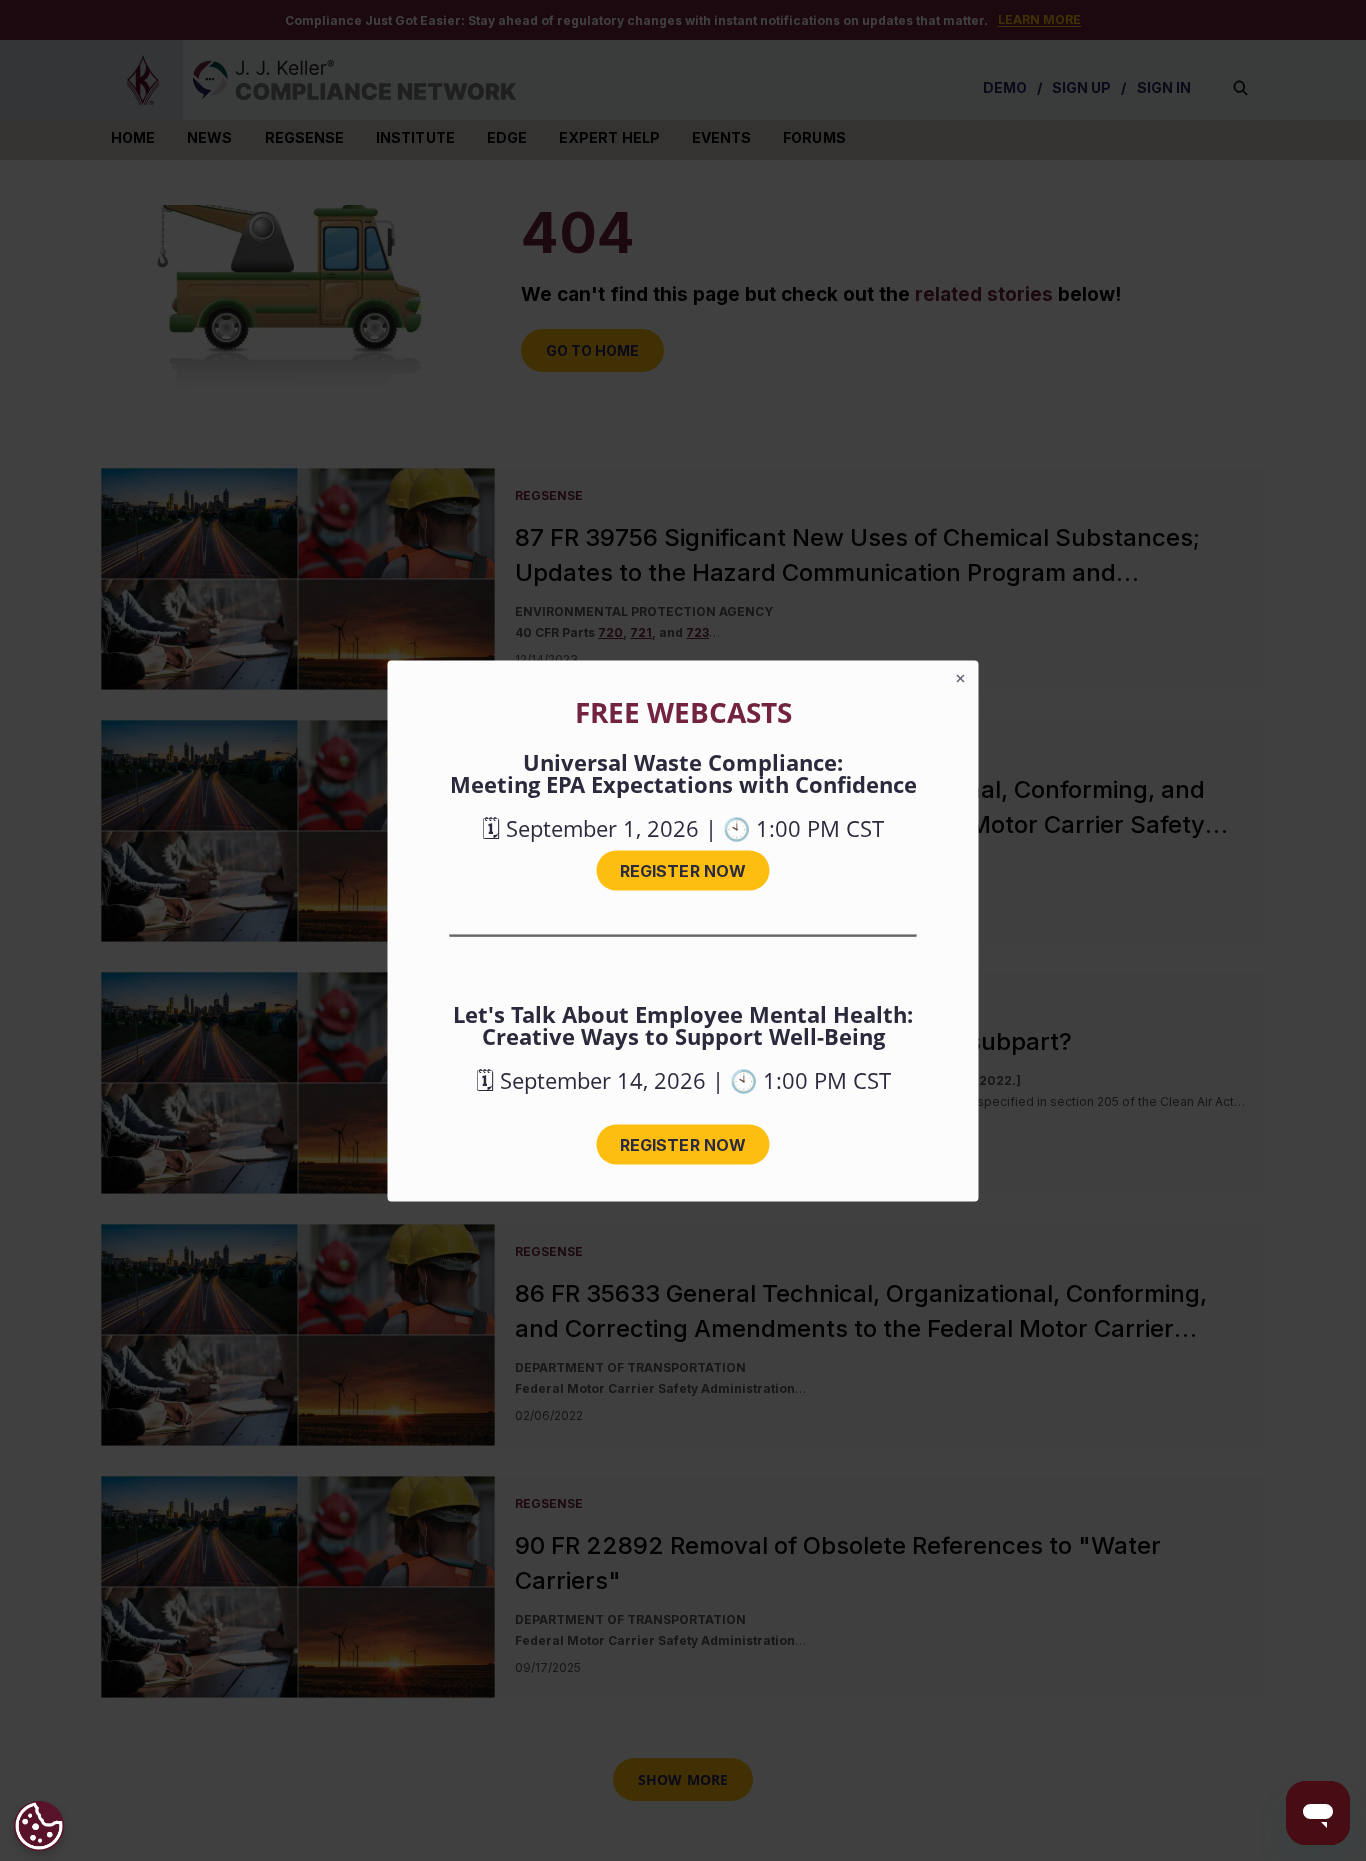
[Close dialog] (961, 678)
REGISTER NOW (683, 870)
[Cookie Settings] (39, 1826)
